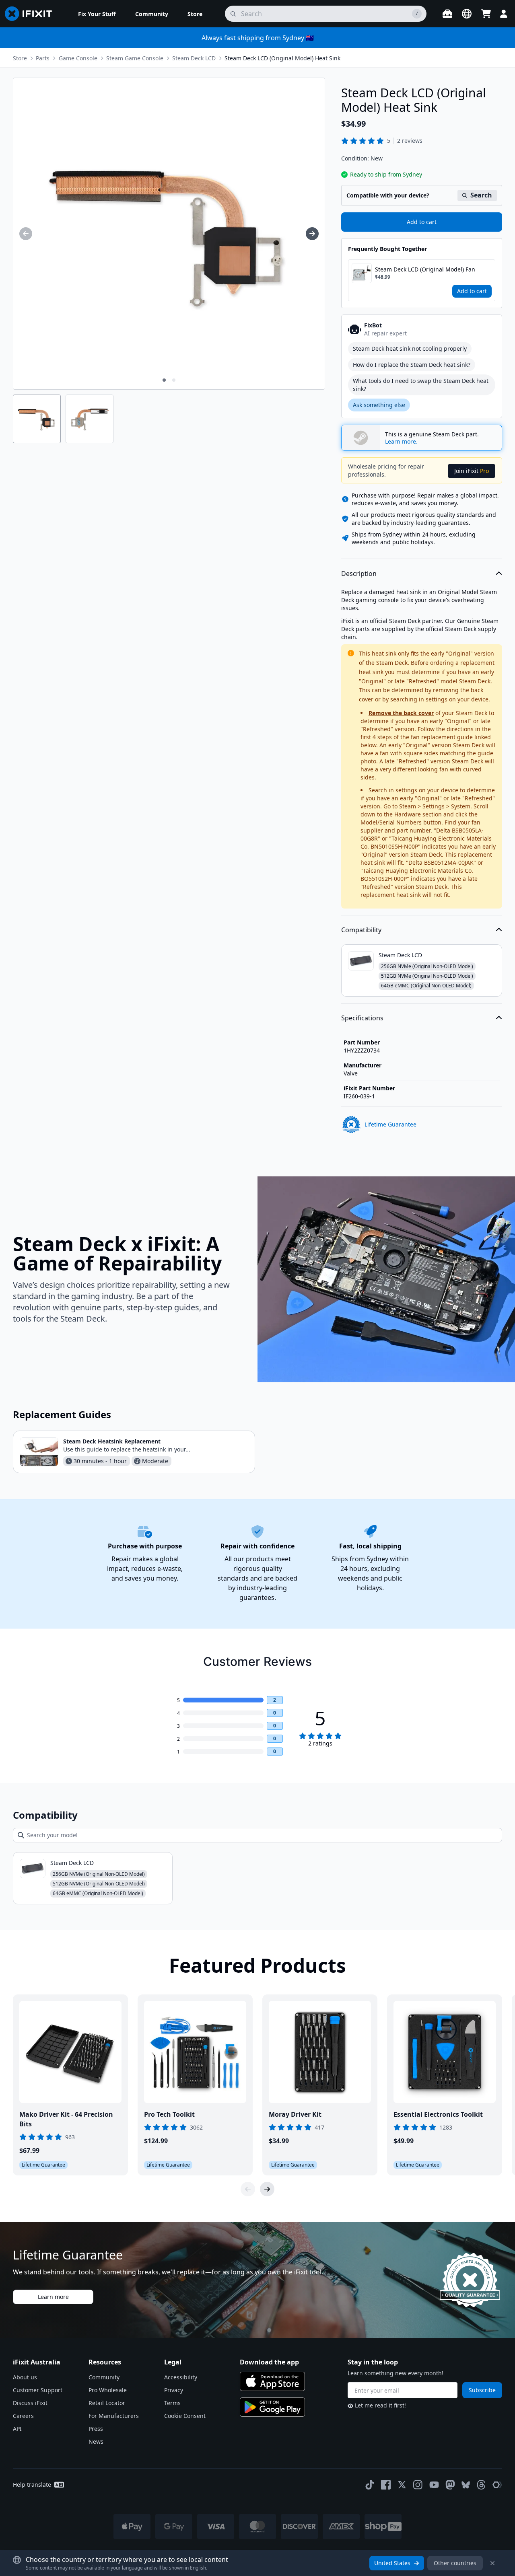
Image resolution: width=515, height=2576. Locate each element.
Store (20, 58)
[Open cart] (486, 14)
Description (359, 574)
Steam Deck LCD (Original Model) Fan (425, 269)
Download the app (269, 2362)
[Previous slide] (248, 2189)
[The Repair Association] (497, 2485)
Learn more (53, 2297)
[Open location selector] (467, 14)
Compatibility (361, 930)
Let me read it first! (380, 2405)
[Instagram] (418, 2485)
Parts (43, 58)
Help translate (32, 2485)
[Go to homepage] (32, 14)
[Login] (504, 14)
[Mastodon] (450, 2485)
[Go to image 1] (164, 380)
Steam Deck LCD (194, 58)
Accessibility (181, 2377)
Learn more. (401, 442)
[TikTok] (370, 2485)
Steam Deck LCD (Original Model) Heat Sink (282, 58)
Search (481, 195)
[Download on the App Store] (272, 2381)
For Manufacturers (114, 2416)
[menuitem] (97, 14)
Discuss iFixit (30, 2403)
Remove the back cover (401, 713)
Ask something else (379, 405)
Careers (23, 2416)
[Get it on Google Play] (272, 2407)
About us (25, 2377)
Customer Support (38, 2390)
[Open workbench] (447, 14)
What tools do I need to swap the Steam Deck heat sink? (421, 385)
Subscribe (482, 2390)
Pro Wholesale (108, 2390)
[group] (26, 234)
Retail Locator (107, 2403)
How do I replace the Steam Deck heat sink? (412, 365)
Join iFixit (472, 471)
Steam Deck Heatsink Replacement (112, 1441)
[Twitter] (402, 2485)
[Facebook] (386, 2485)
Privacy (174, 2390)
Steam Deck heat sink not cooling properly (410, 348)
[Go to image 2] (174, 380)
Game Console (78, 58)
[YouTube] (434, 2485)
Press (96, 2429)
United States (392, 2563)
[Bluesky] (466, 2485)
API (17, 2429)
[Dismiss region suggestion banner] (492, 2563)
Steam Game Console (135, 58)
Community (104, 2377)
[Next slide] (267, 2189)
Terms (172, 2403)
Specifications (362, 1018)
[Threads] (481, 2485)
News (96, 2441)
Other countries (455, 2563)
